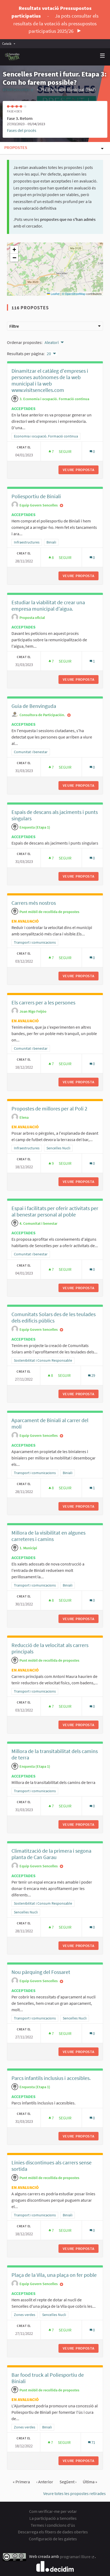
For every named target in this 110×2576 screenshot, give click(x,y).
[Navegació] (103, 56)
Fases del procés (22, 130)
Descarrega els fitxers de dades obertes (53, 2532)
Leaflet (55, 294)
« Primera (21, 2482)
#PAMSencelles (18, 90)
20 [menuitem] (49, 354)
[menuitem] (10, 44)
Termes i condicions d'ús (53, 2525)
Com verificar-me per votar (53, 2511)
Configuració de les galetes (53, 2539)
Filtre (14, 326)
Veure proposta (81, 470)
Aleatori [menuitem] (52, 342)
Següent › (68, 2482)
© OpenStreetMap (74, 294)
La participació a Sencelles (53, 2518)
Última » (90, 2482)
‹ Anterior (45, 2482)
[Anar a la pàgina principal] (12, 57)
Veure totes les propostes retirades (74, 2493)
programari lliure (77, 2557)
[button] (14, 250)
